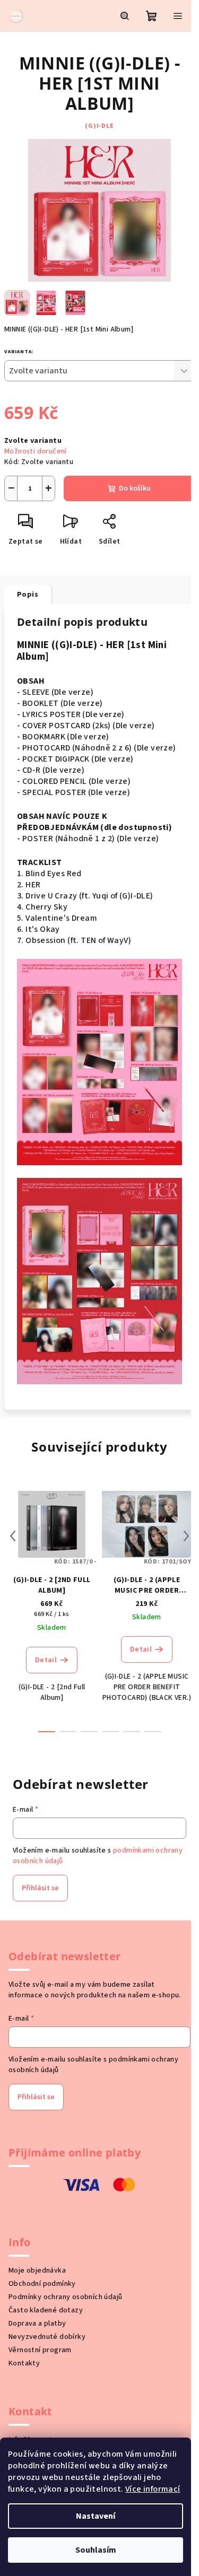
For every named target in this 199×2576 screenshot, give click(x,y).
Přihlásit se (40, 1888)
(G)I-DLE (99, 126)
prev (13, 1536)
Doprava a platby (37, 2324)
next (186, 1536)
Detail (46, 1660)
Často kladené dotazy (46, 2310)
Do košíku (135, 488)
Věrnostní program (40, 2350)
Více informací (153, 2489)
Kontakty (24, 2363)
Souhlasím (96, 2550)
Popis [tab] (28, 595)
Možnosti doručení (36, 451)
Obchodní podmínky (42, 2284)
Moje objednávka (37, 2271)
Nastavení (96, 2516)
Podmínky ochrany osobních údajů (65, 2297)
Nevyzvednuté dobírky (47, 2337)
